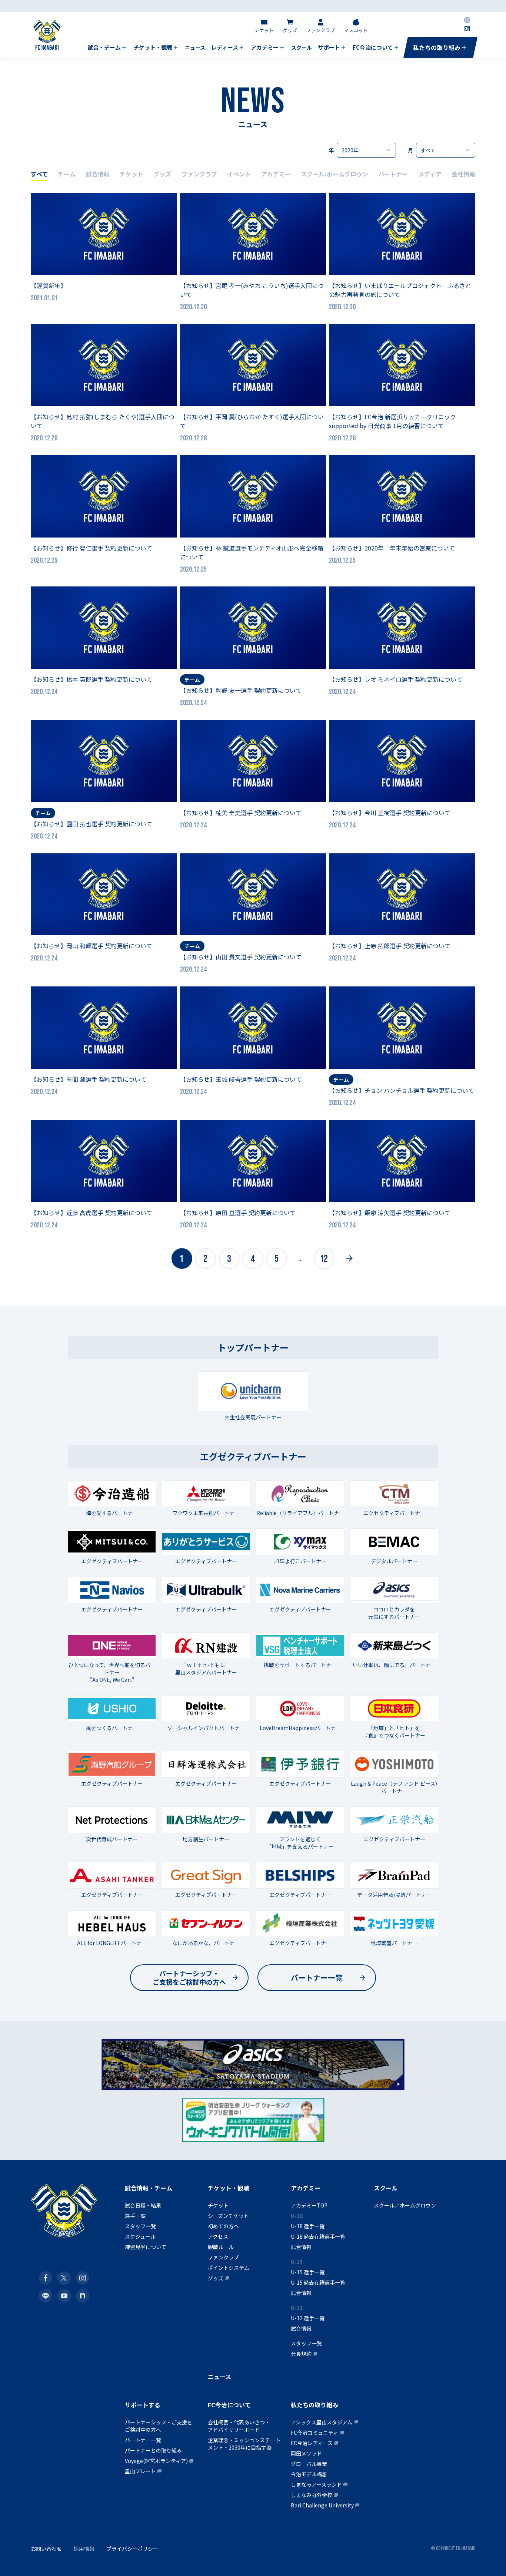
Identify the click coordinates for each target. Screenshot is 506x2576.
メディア (430, 174)
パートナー (393, 174)
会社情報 (463, 174)
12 (324, 1259)
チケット (132, 174)
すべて (39, 174)
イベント (239, 174)
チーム (67, 174)
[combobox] (366, 150)
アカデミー (276, 174)
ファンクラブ (199, 174)
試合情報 (98, 174)
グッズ (162, 174)
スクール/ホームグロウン (334, 174)
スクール (386, 2188)
